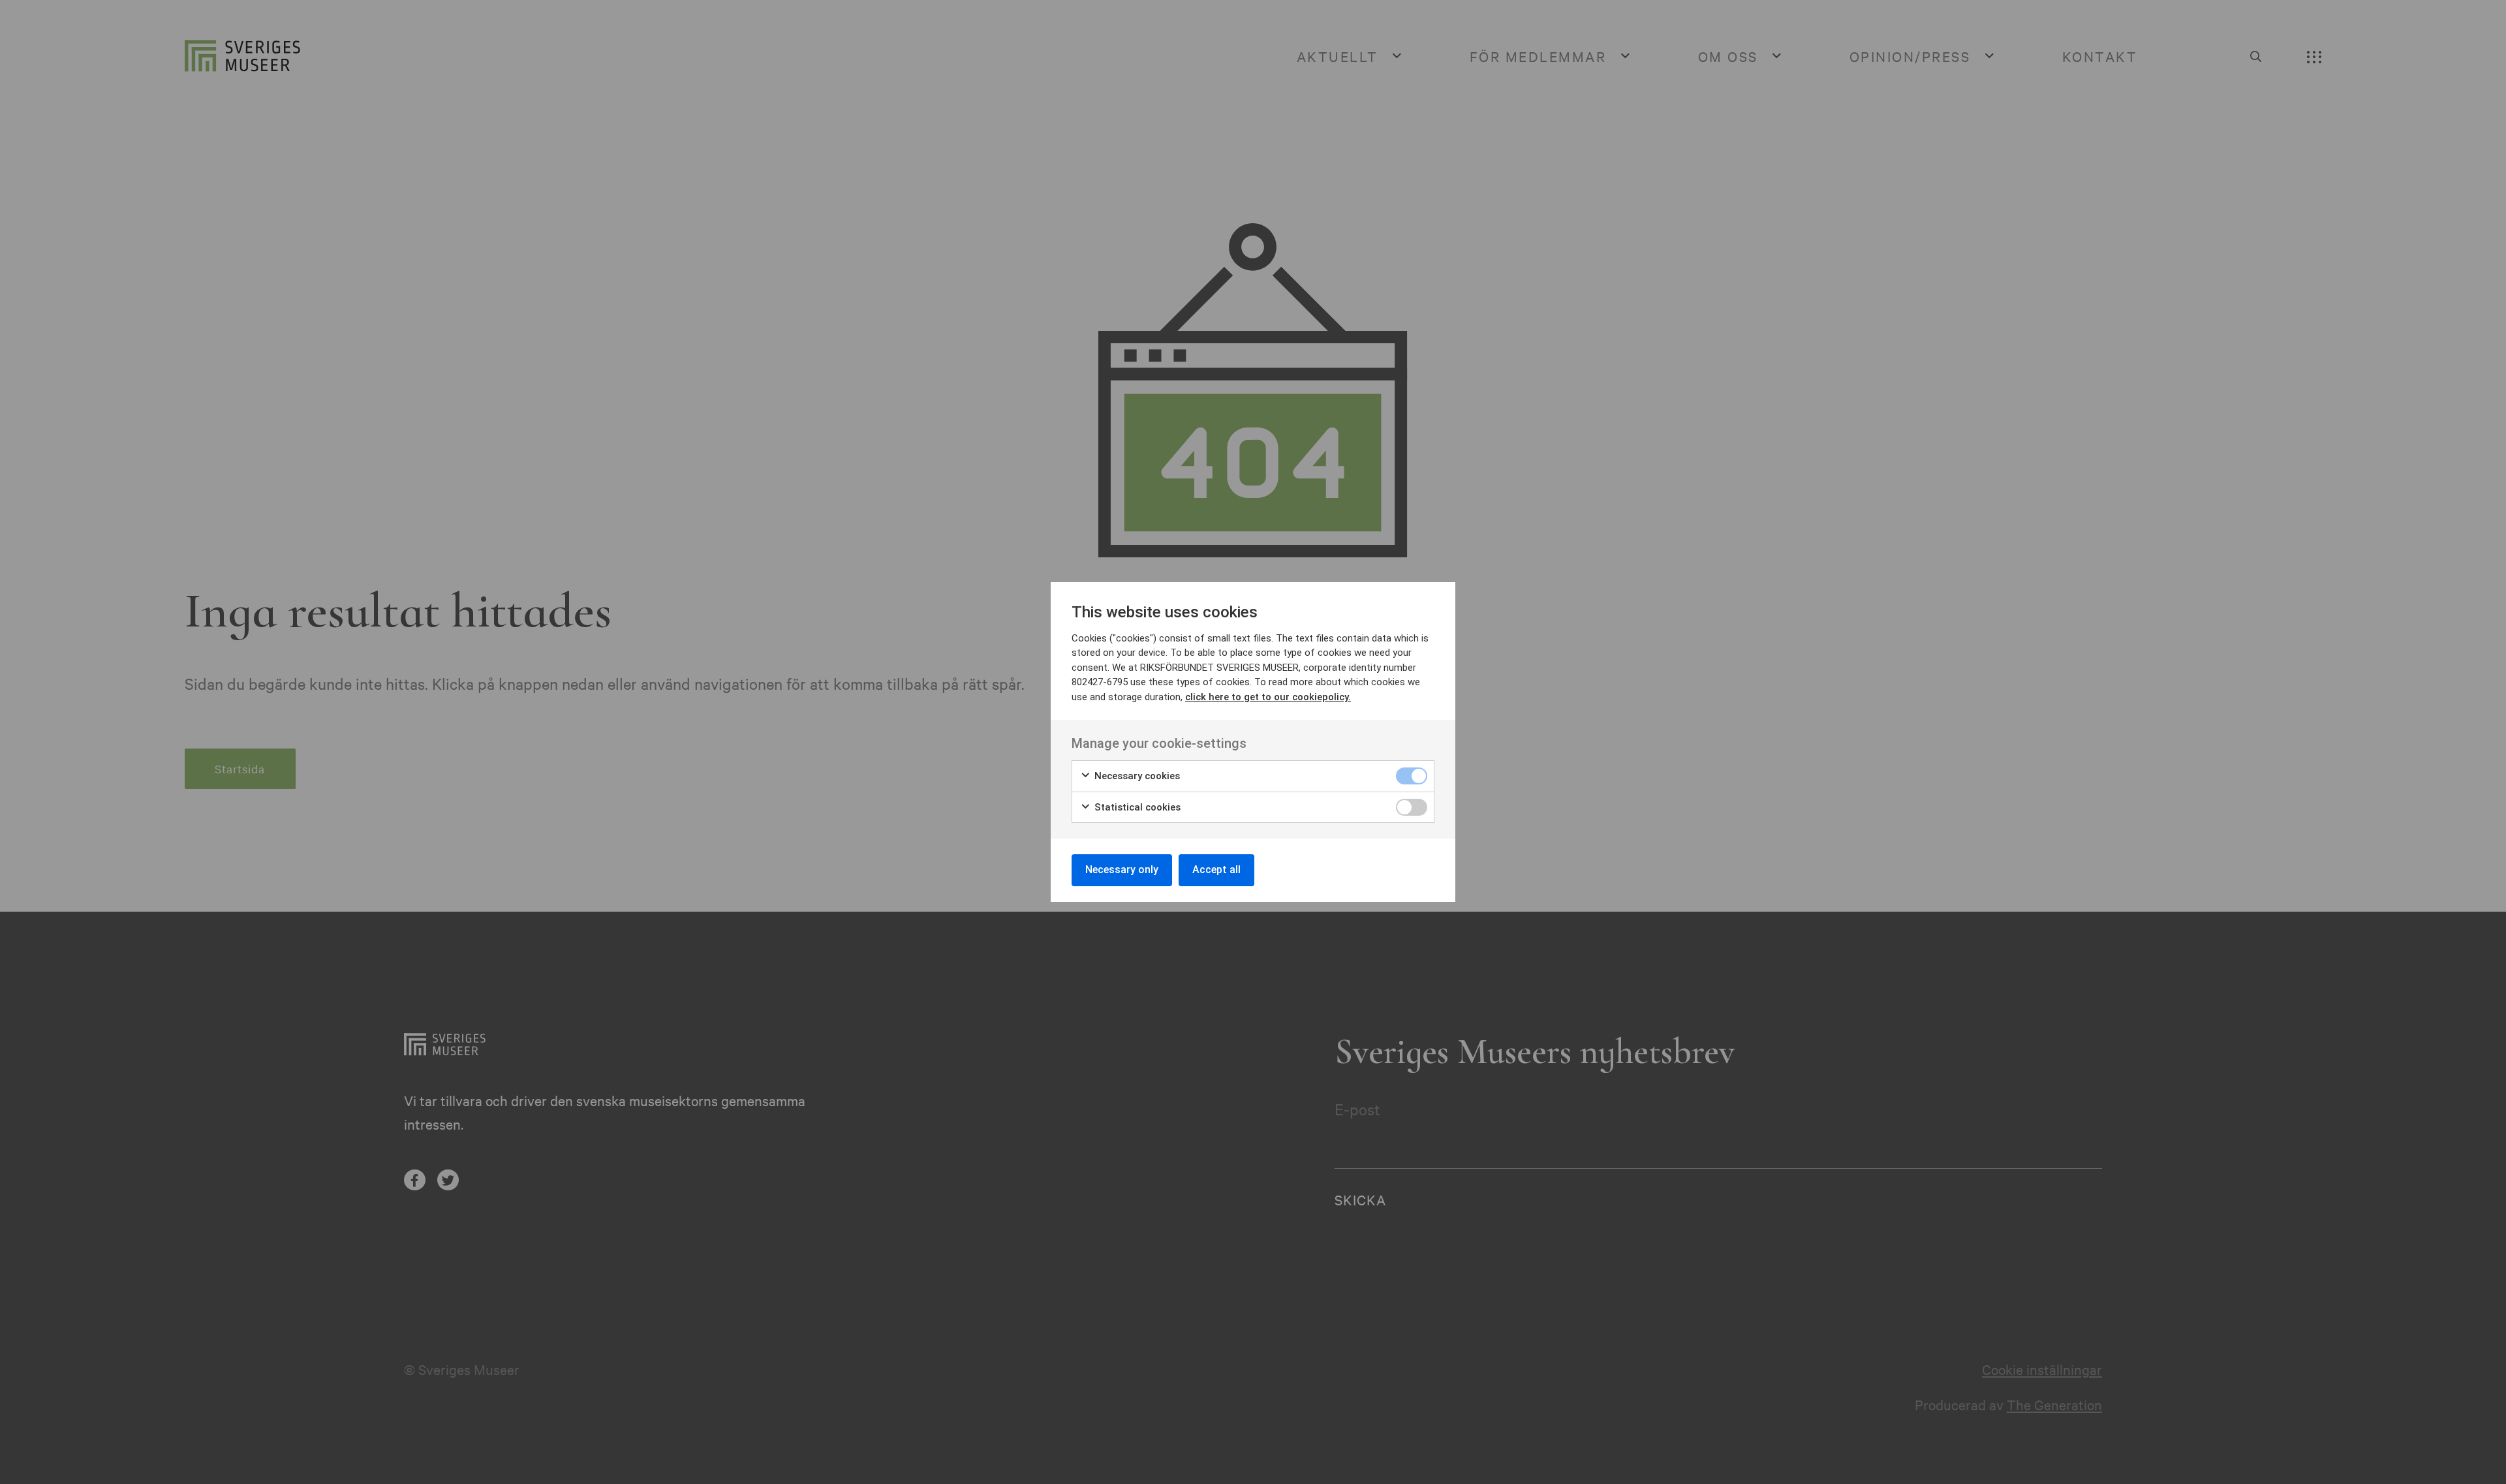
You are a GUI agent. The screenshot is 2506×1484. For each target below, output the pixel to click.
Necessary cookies (1136, 776)
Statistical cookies (1136, 807)
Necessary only (1122, 870)
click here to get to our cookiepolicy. (1268, 697)
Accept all (1216, 870)
